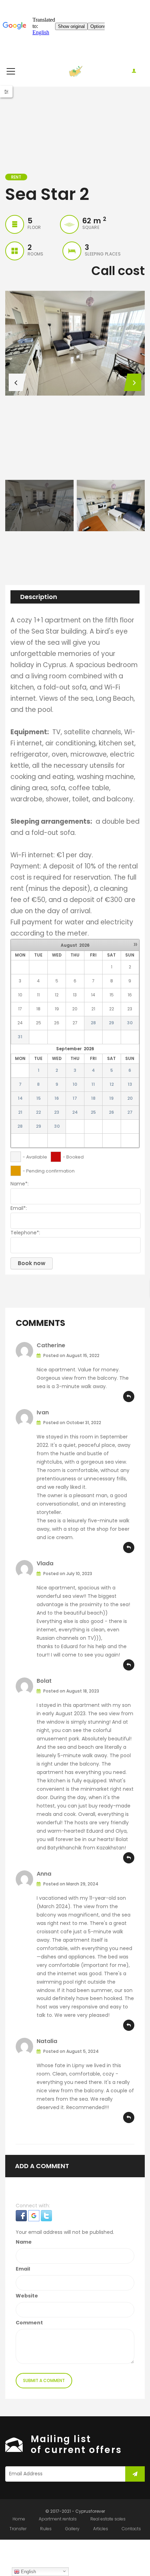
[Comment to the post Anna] (129, 2025)
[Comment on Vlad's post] (129, 1665)
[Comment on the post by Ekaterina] (129, 1397)
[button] (22, 2215)
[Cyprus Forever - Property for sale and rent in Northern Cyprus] (75, 71)
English (28, 2572)
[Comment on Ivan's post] (129, 1547)
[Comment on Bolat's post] (129, 1858)
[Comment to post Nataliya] (129, 2117)
